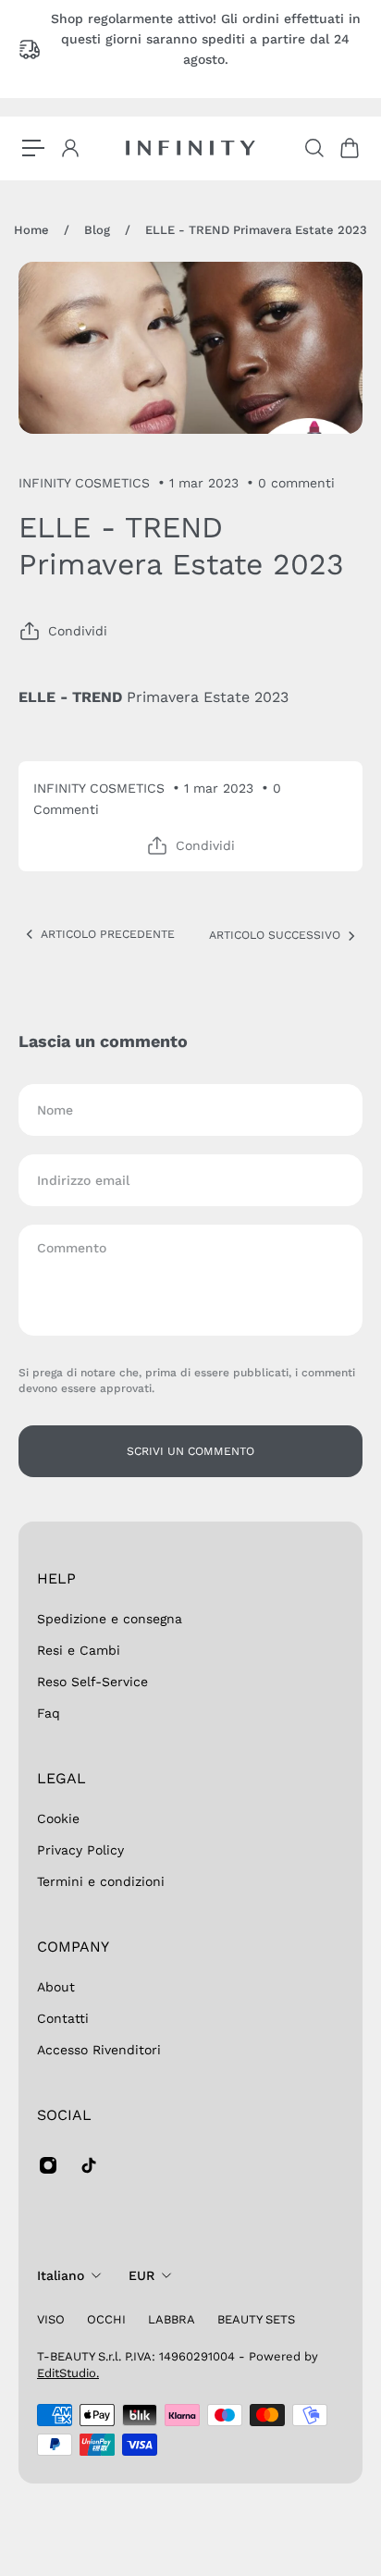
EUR (141, 2275)
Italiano (61, 2275)
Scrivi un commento (190, 1451)
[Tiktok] (89, 2165)
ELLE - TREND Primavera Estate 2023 (256, 230)
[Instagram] (48, 2165)
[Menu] (33, 148)
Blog (97, 230)
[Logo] (190, 148)
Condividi (78, 631)
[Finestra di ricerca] (313, 148)
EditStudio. (68, 2373)
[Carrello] (349, 148)
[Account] (69, 148)
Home (31, 230)
